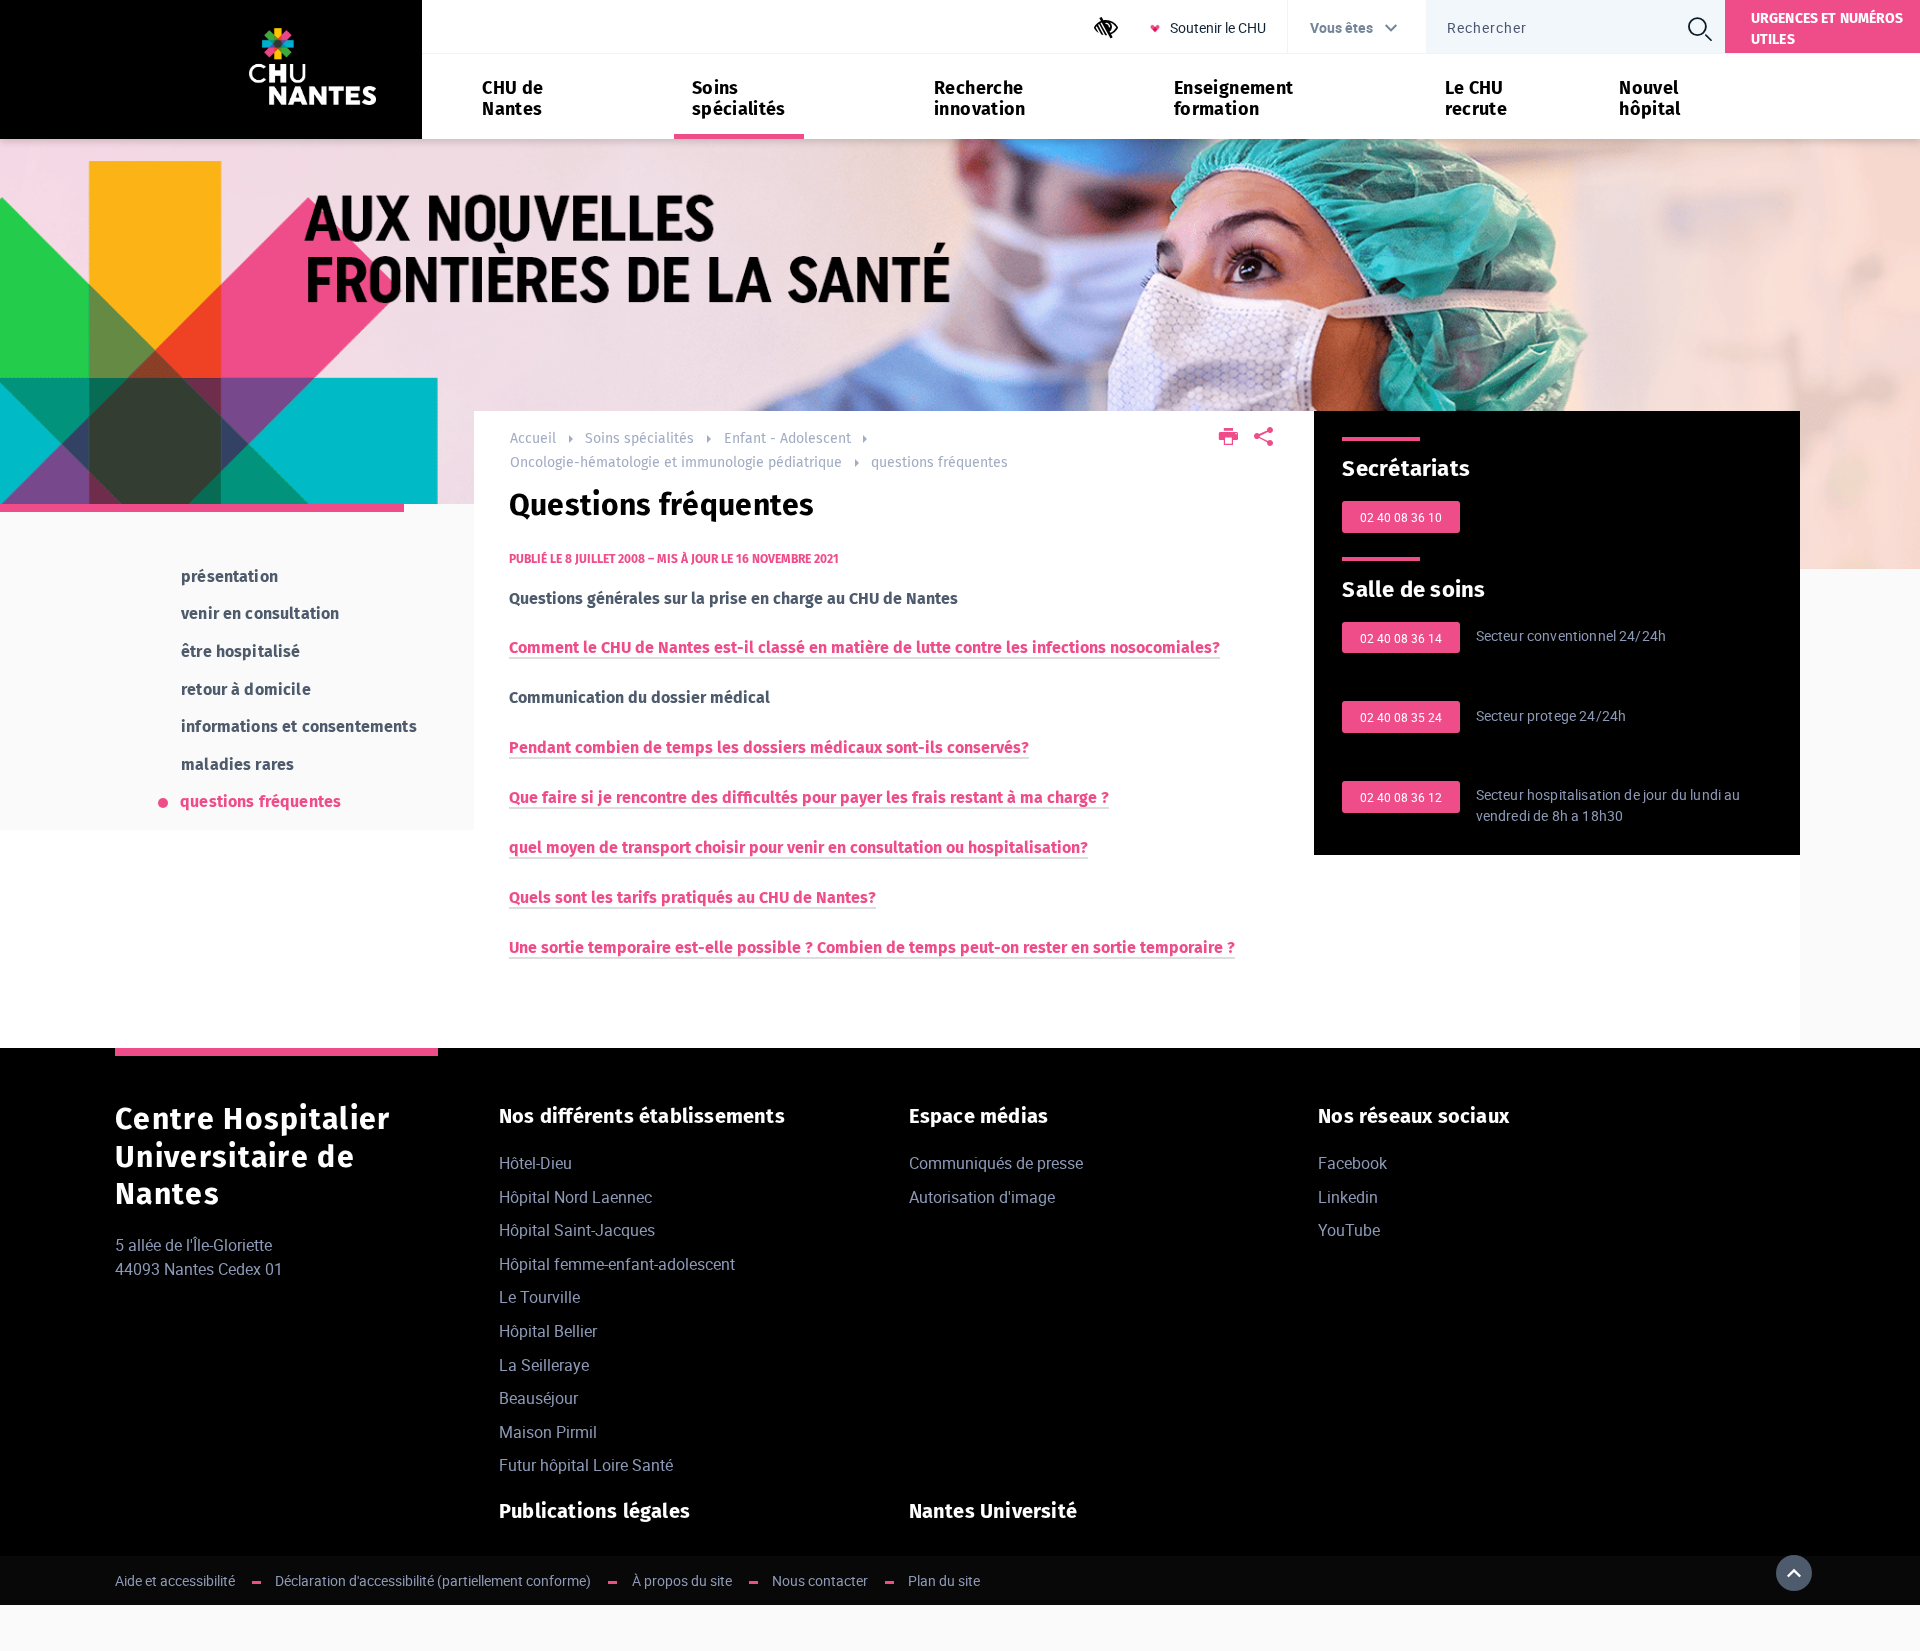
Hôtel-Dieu (535, 1163)
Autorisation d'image (982, 1197)
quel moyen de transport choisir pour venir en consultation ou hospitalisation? (798, 847)
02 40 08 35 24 (1401, 717)
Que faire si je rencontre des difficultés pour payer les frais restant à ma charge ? (809, 797)
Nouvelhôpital (1650, 99)
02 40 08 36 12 (1401, 797)
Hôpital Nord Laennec (575, 1197)
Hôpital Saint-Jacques (577, 1230)
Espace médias (979, 1116)
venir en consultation (260, 613)
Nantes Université (993, 1511)
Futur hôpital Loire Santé (586, 1465)
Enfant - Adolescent (787, 438)
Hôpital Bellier (548, 1331)
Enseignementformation (1233, 99)
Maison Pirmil (548, 1432)
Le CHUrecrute (1476, 99)
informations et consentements (299, 726)
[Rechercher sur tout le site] (1700, 29)
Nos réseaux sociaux (1413, 1116)
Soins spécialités (639, 438)
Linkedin (1348, 1197)
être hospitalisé (241, 651)
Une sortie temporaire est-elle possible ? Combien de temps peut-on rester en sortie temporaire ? (872, 947)
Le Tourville (539, 1297)
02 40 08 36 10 (1401, 517)
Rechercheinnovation (980, 99)
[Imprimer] (1229, 438)
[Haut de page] (1794, 1573)
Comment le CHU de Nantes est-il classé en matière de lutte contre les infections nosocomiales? (864, 647)
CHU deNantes (512, 99)
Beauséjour (538, 1398)
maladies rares (237, 764)
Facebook (1352, 1163)
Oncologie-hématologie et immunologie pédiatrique (676, 462)
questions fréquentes (939, 462)
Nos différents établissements (642, 1116)
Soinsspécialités (739, 99)
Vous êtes (1341, 27)
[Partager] (1263, 438)
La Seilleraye (544, 1365)
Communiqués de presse (996, 1163)
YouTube (1349, 1230)
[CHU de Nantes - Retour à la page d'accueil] (312, 69)
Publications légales (594, 1511)
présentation (229, 576)
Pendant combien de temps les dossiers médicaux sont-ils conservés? (769, 747)
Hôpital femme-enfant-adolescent (617, 1264)
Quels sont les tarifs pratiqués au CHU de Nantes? (692, 897)
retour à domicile (246, 689)
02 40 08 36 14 (1401, 638)
